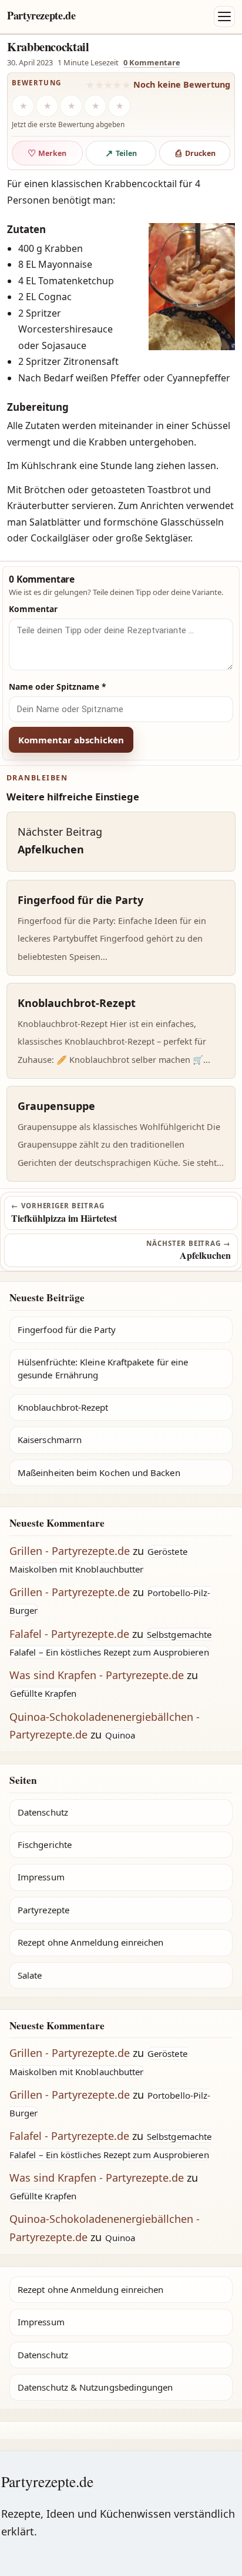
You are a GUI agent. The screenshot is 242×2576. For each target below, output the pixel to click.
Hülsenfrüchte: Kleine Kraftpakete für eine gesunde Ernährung (103, 1368)
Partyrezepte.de (41, 15)
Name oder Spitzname (58, 687)
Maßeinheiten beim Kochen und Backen (99, 1473)
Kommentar (33, 609)
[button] (192, 287)
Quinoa (120, 1735)
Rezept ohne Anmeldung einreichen (90, 1942)
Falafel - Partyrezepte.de (69, 1634)
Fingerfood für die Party (67, 1329)
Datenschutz (43, 1812)
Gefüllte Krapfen (43, 1693)
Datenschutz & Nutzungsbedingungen (95, 2387)
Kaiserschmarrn (50, 1440)
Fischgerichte (45, 1844)
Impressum (41, 1877)
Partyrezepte (43, 1910)
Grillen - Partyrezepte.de (70, 1551)
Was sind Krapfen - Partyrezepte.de (97, 1675)
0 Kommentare (152, 62)
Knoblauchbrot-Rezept (63, 1407)
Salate (30, 1975)
